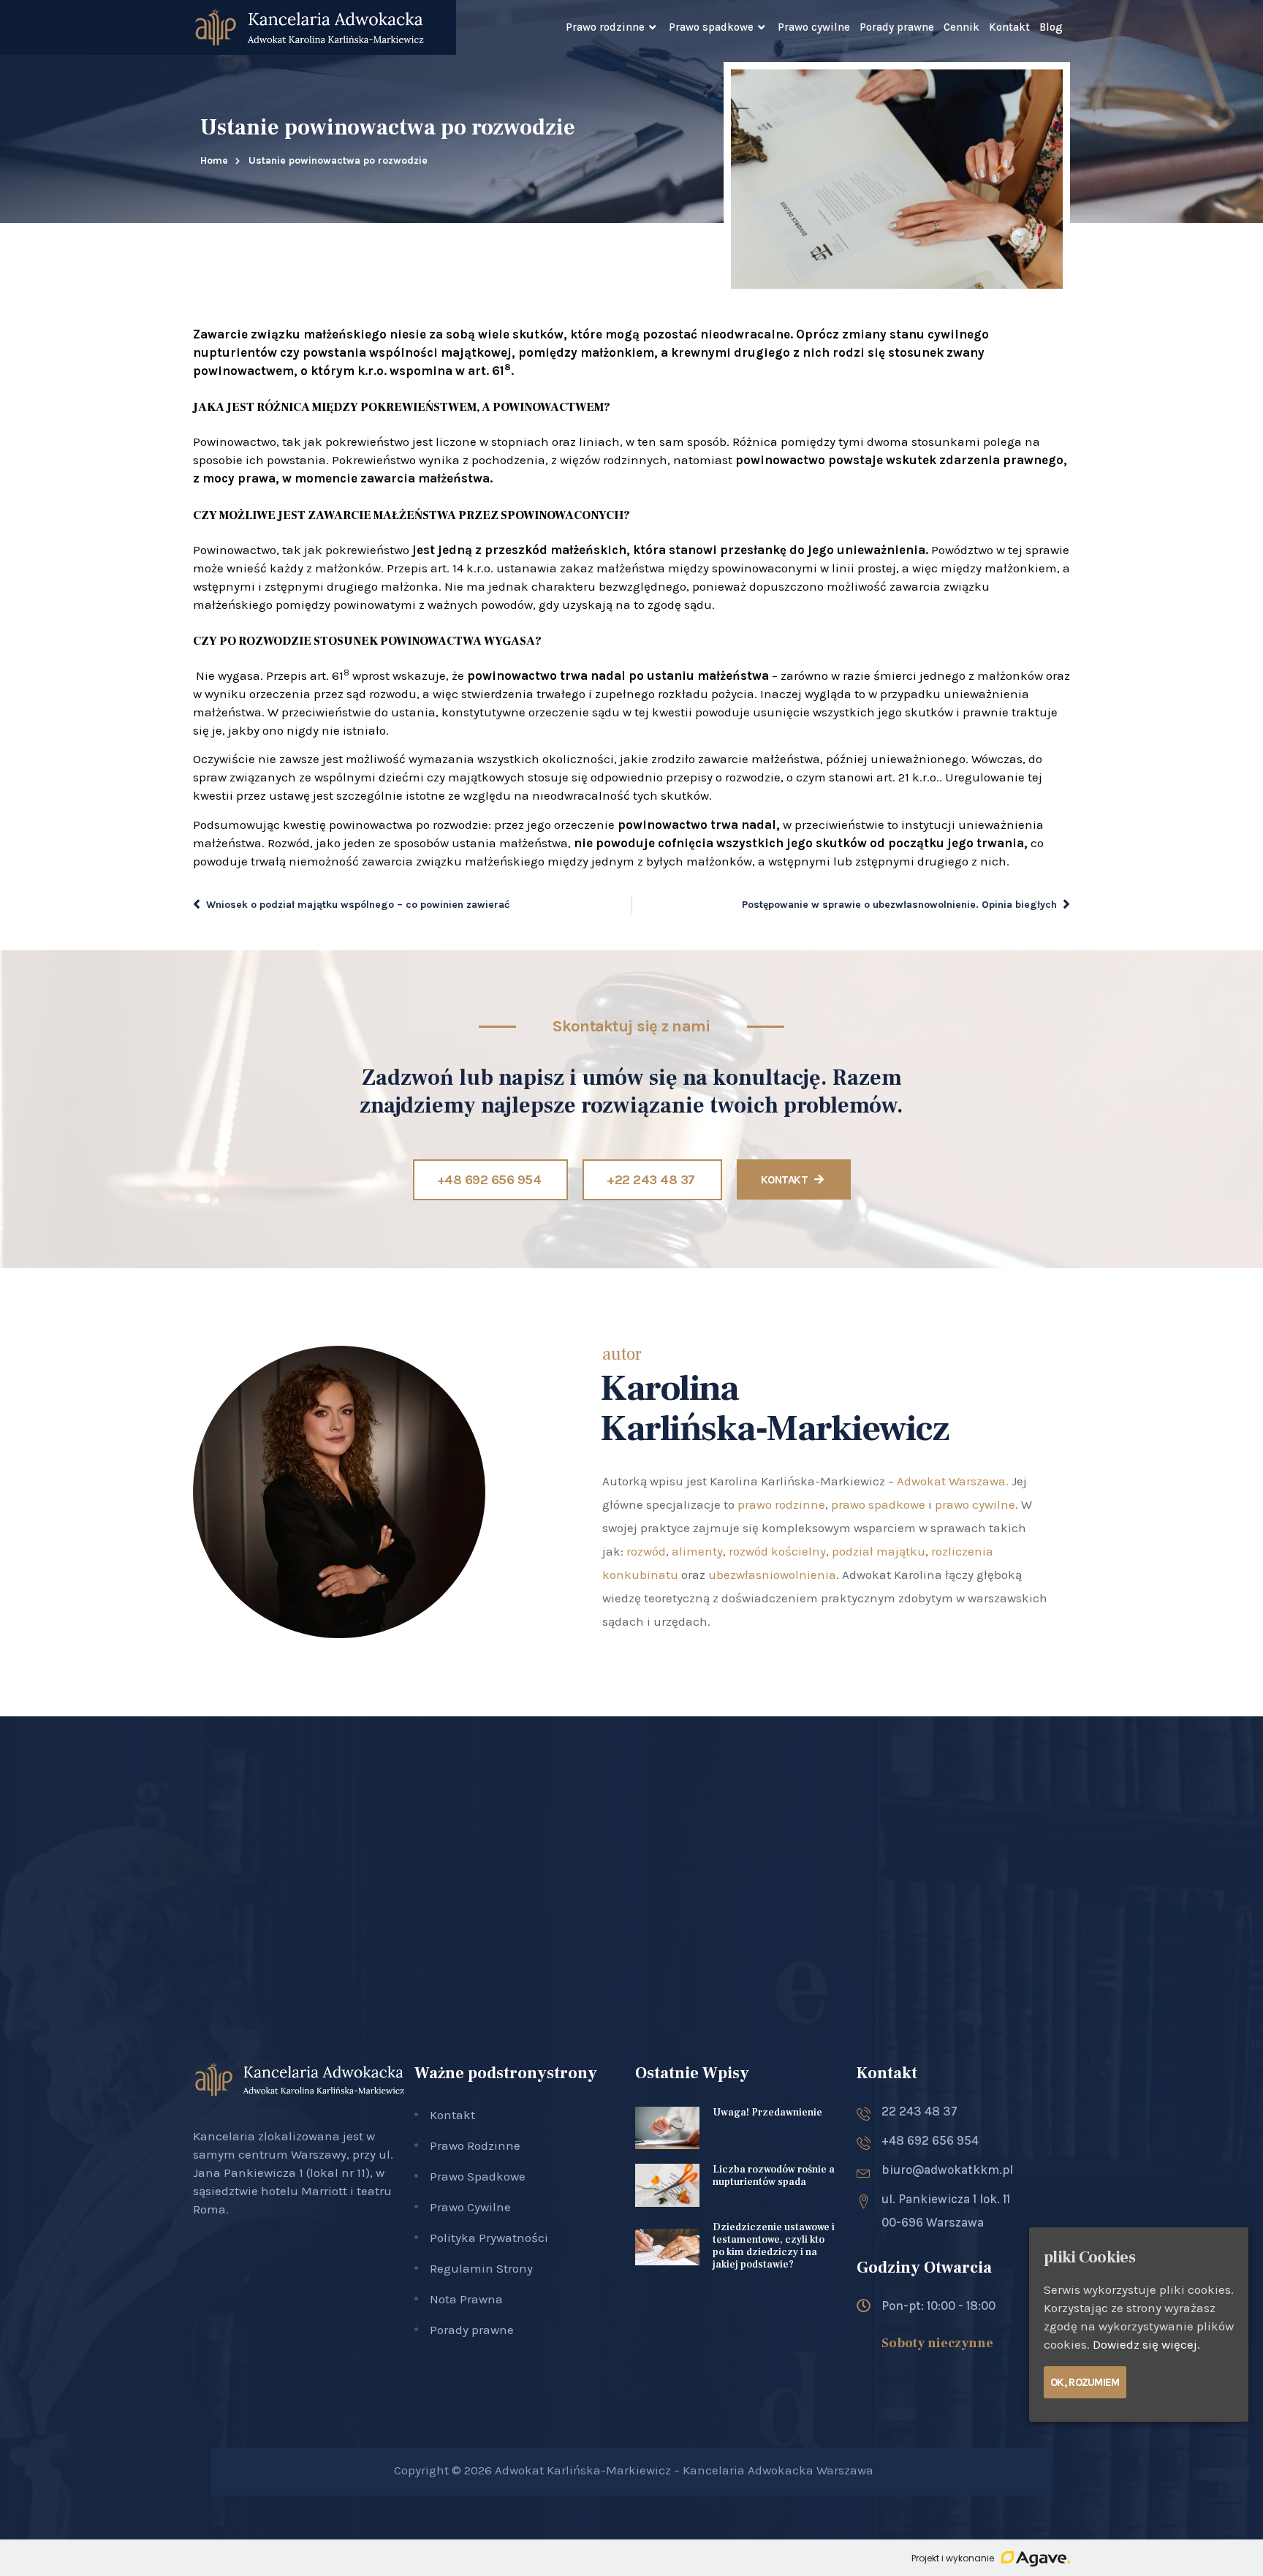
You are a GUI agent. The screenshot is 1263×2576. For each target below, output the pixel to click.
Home (214, 160)
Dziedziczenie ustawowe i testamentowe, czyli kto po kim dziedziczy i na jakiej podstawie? (774, 2246)
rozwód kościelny (777, 1551)
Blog (1051, 27)
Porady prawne (897, 27)
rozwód (646, 1551)
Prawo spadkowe (711, 27)
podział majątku (879, 1551)
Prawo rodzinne (605, 27)
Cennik (962, 27)
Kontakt (1009, 27)
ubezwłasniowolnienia (772, 1575)
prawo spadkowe (878, 1504)
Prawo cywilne (814, 27)
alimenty (697, 1551)
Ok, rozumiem (1085, 2382)
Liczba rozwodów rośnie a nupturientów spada (774, 2176)
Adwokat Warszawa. (953, 1481)
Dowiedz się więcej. (1146, 2344)
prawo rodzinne (781, 1504)
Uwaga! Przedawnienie (767, 2113)
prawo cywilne (975, 1504)
